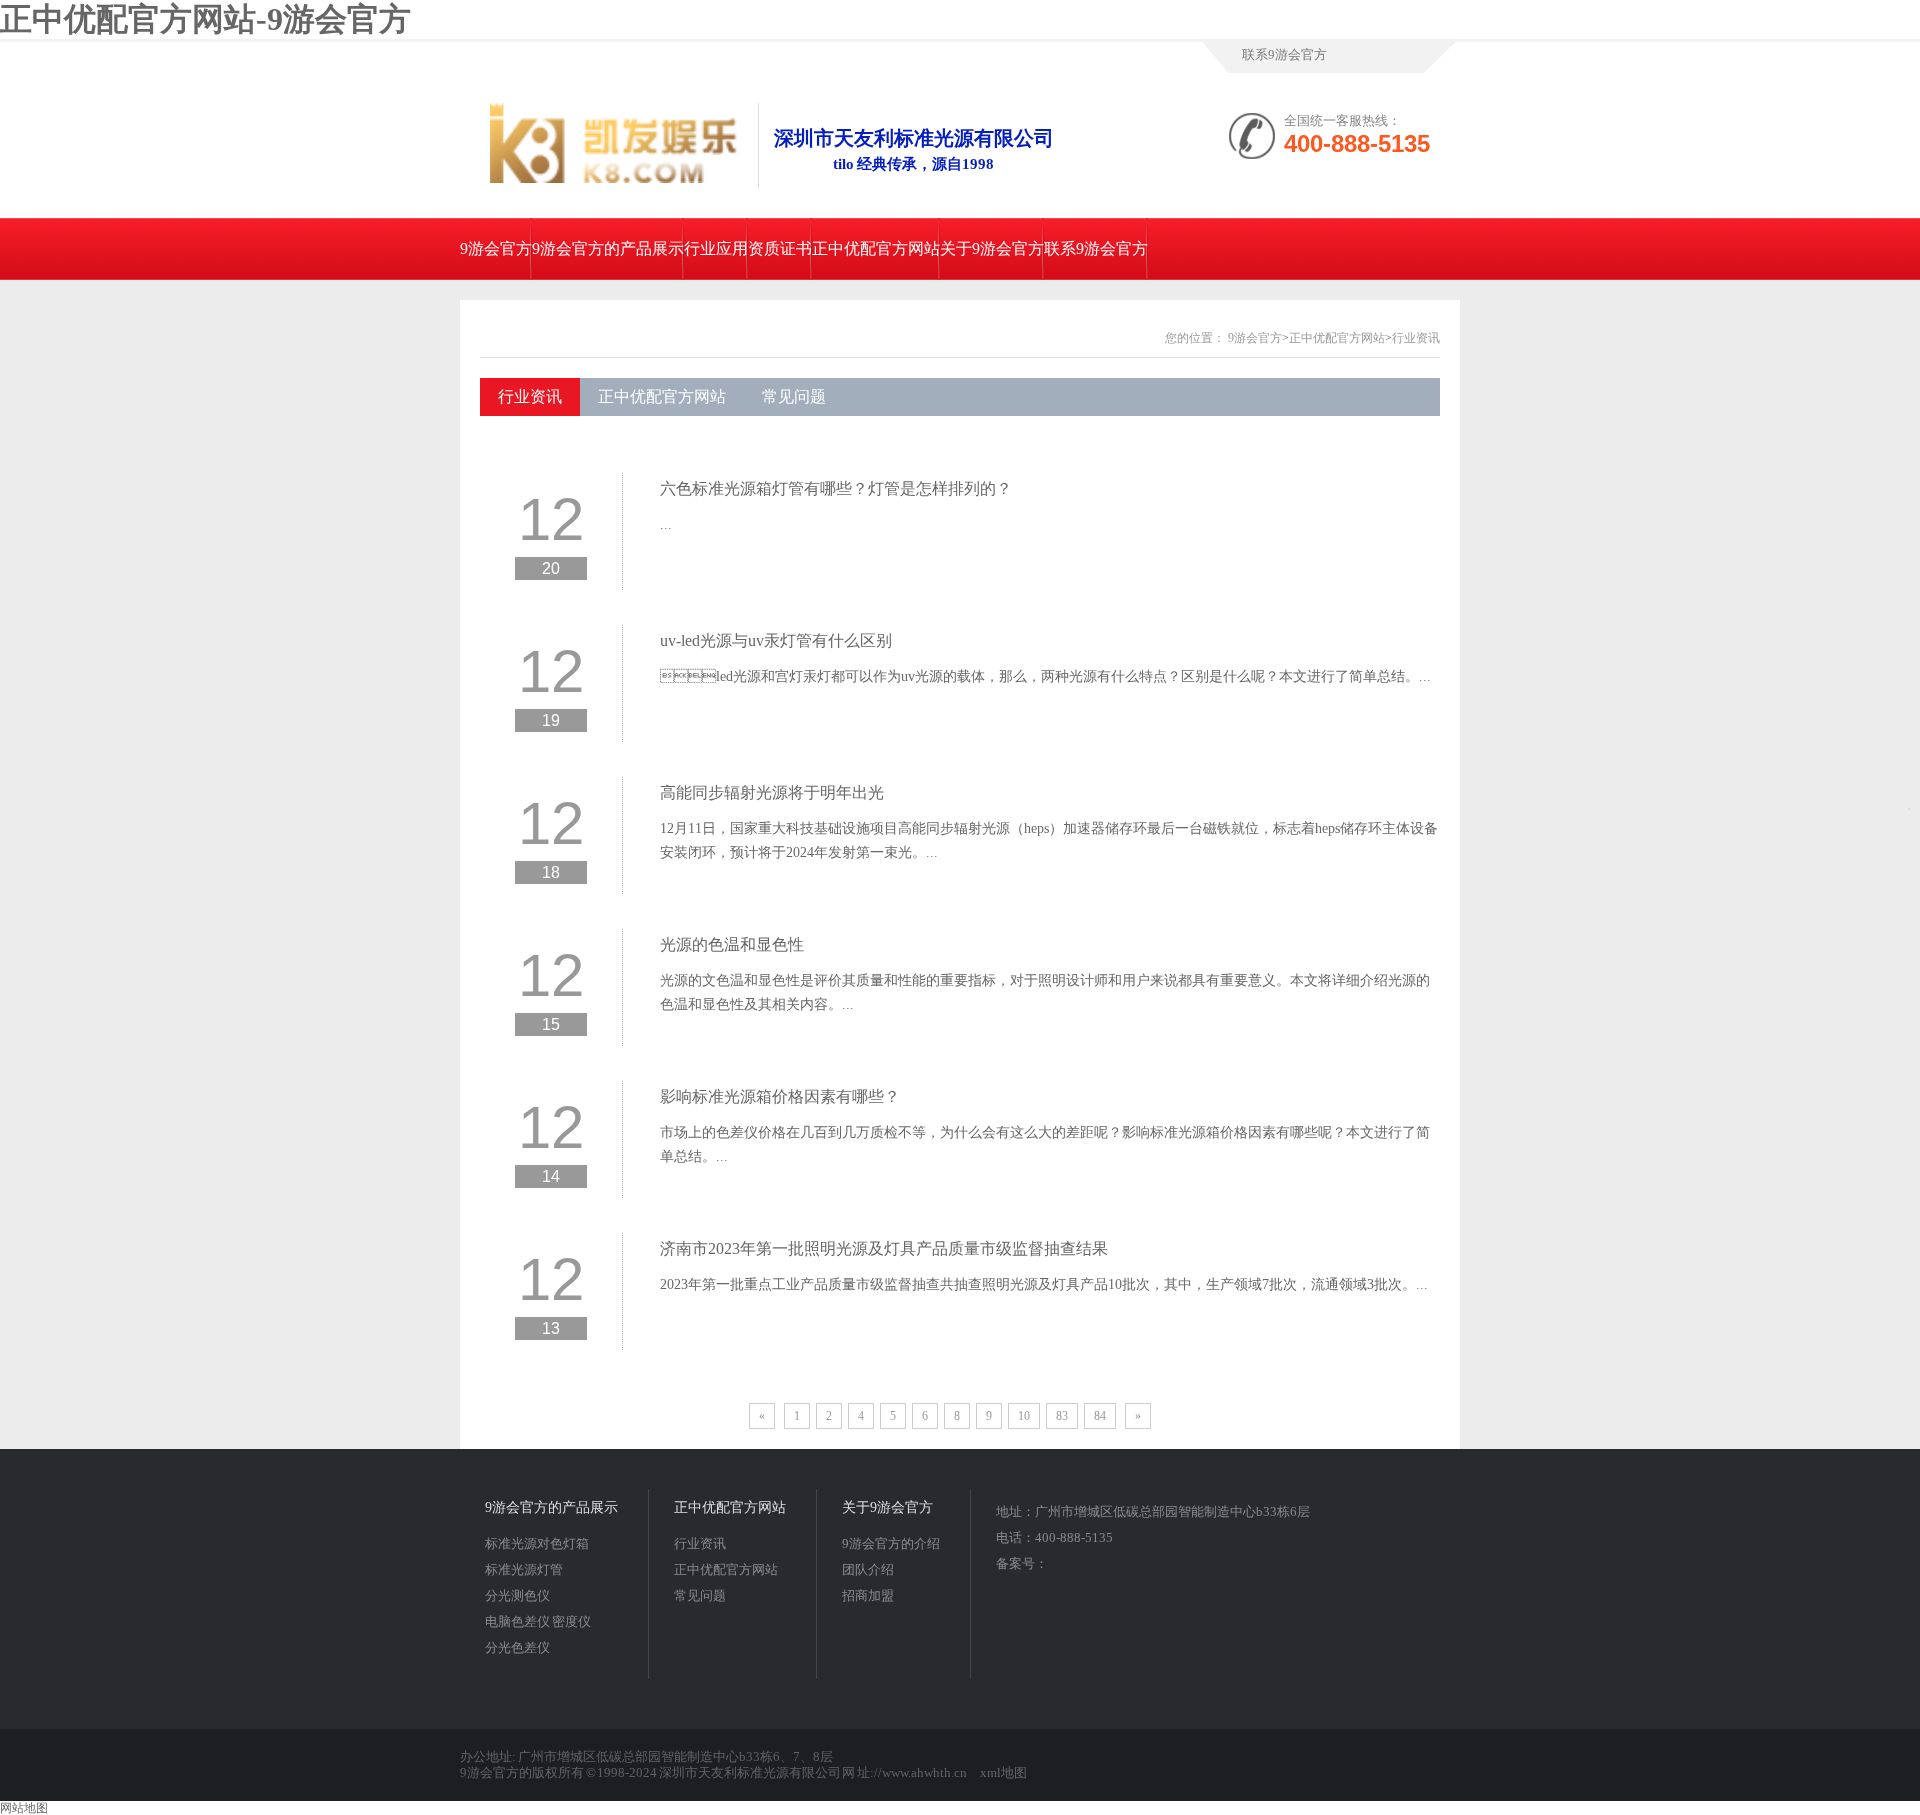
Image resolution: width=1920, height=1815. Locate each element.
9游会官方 (496, 248)
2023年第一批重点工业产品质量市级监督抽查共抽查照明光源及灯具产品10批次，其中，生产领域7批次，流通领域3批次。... (1044, 1284)
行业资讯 (1416, 338)
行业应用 (716, 248)
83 (1062, 1416)
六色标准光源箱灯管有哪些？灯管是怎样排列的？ (836, 488)
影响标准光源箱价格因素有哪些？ (780, 1096)
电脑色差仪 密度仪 (538, 1621)
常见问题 (794, 396)
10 (1024, 1416)
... (666, 524)
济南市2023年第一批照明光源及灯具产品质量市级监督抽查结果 (884, 1248)
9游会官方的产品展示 (608, 248)
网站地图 (24, 1808)
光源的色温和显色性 (732, 944)
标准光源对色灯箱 (537, 1543)
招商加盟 (868, 1595)
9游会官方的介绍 (891, 1543)
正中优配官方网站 (876, 248)
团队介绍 (868, 1569)
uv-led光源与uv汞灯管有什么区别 (776, 640)
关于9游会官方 (992, 248)
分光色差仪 (517, 1647)
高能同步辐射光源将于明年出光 (772, 792)
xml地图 (1003, 1772)
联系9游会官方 (1284, 54)
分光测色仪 (517, 1595)
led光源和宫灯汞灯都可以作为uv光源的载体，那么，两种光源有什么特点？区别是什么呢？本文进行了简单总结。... (1045, 676)
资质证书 (780, 248)
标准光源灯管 (524, 1569)
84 (1100, 1416)
